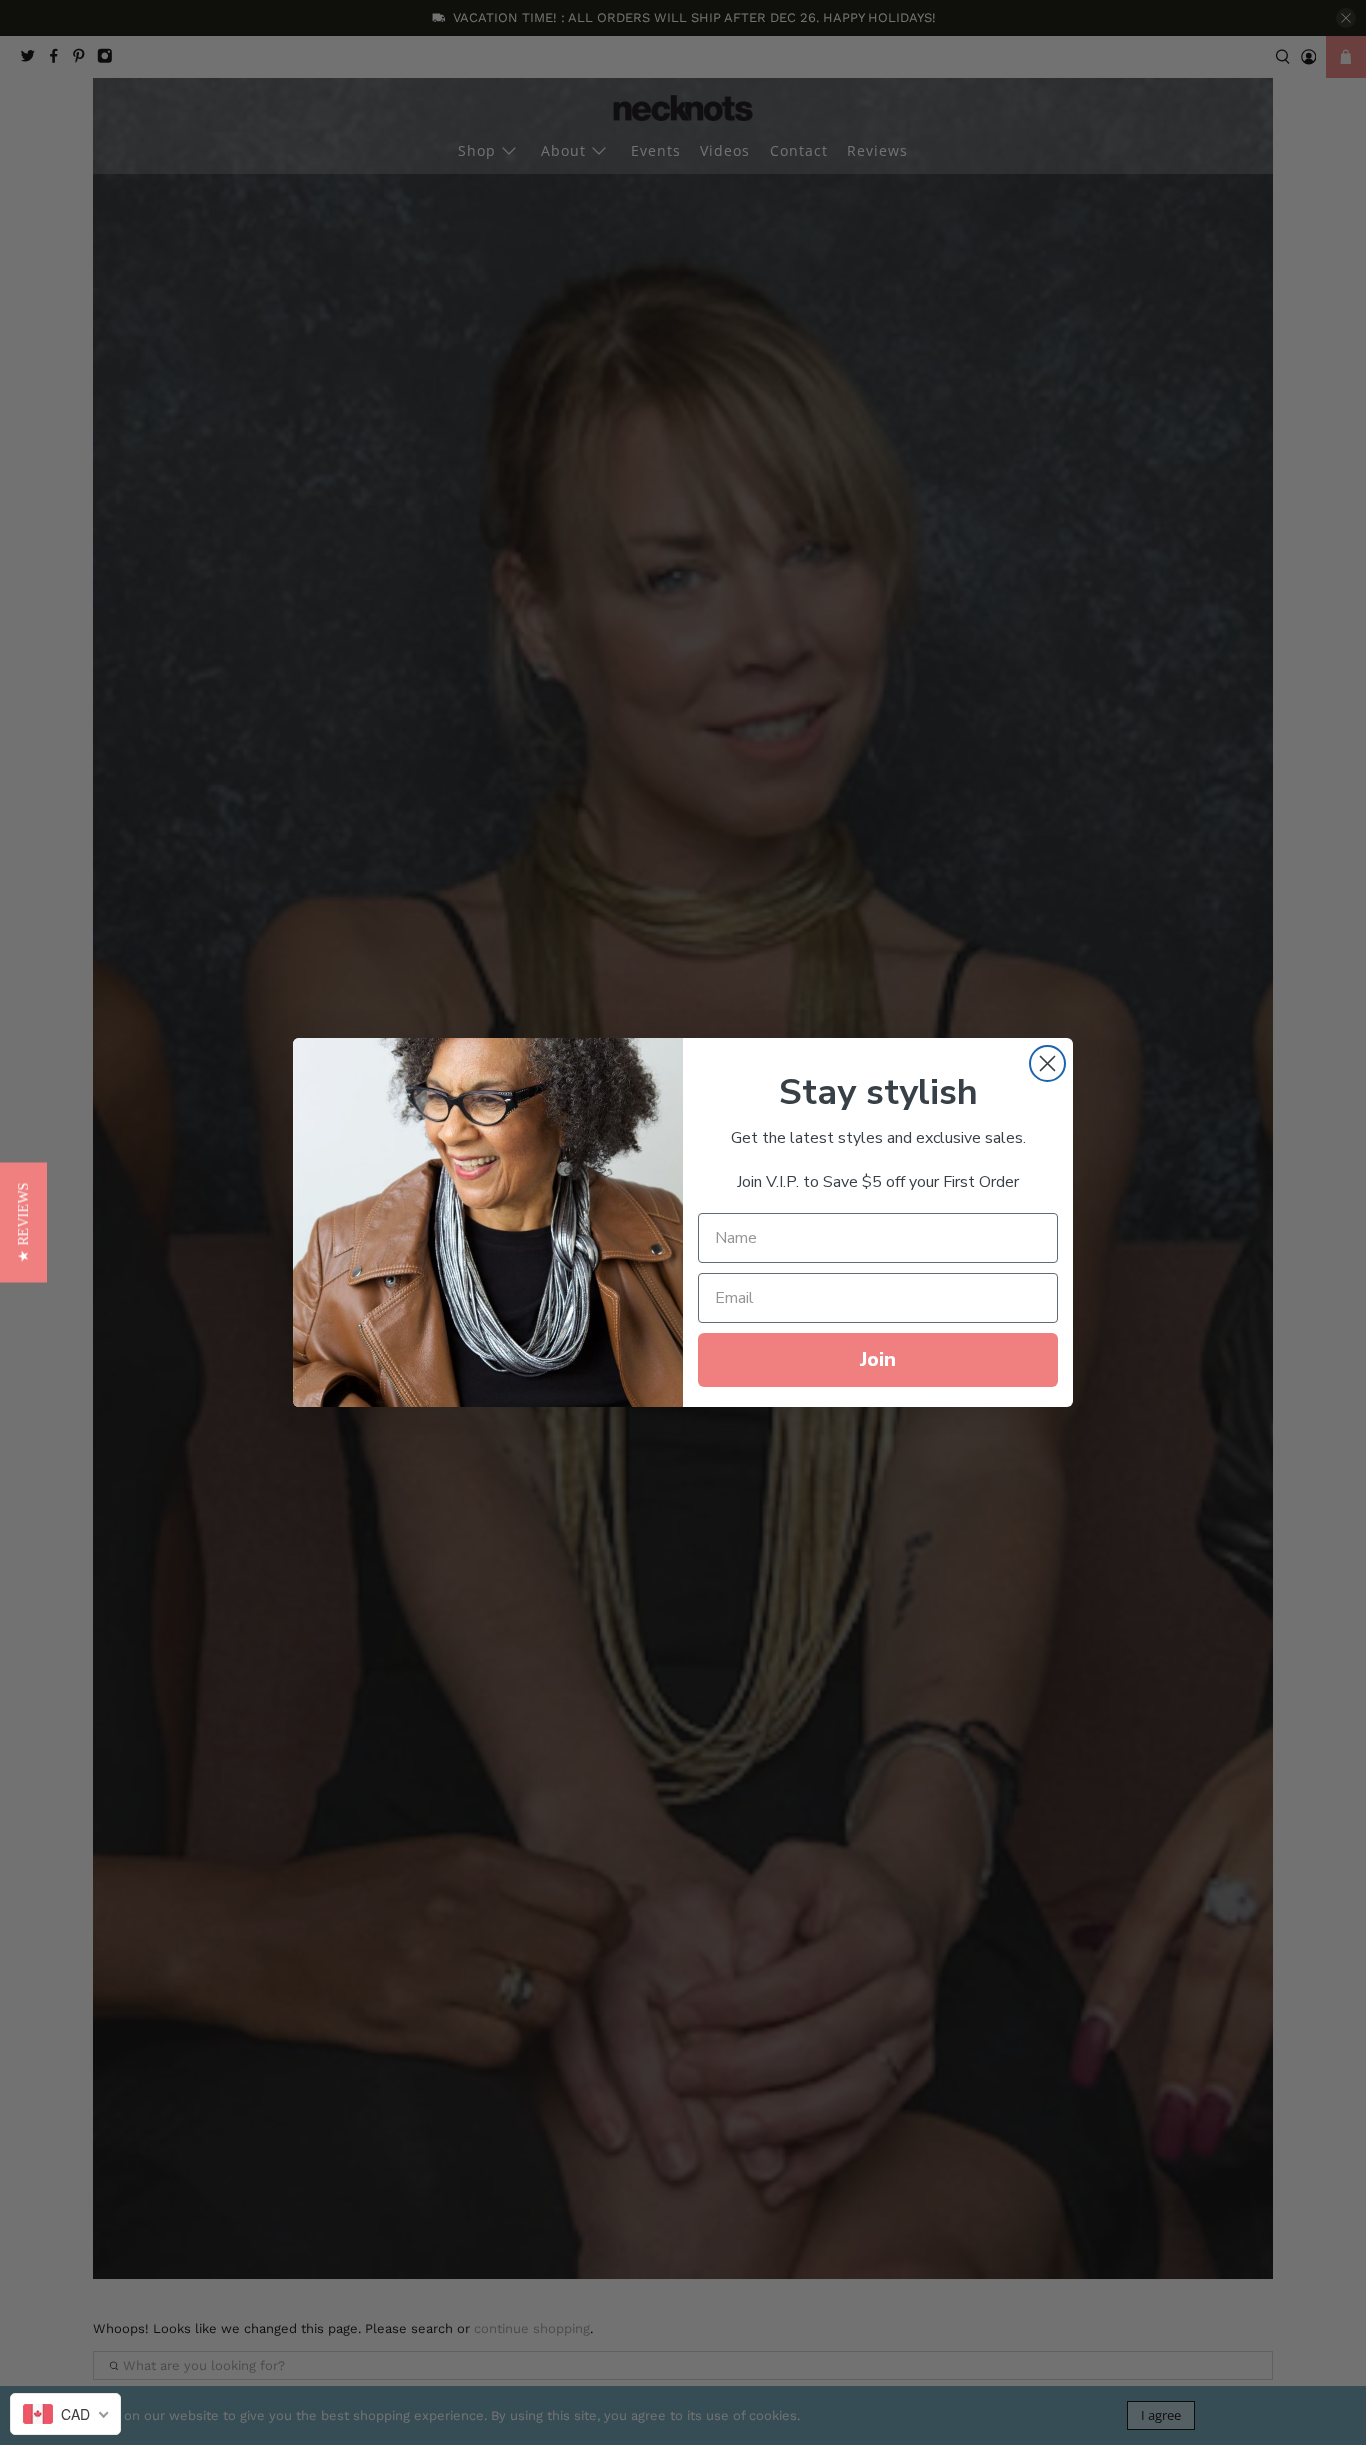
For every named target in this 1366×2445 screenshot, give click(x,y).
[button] (23, 1223)
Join (878, 1359)
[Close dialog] (1047, 1063)
